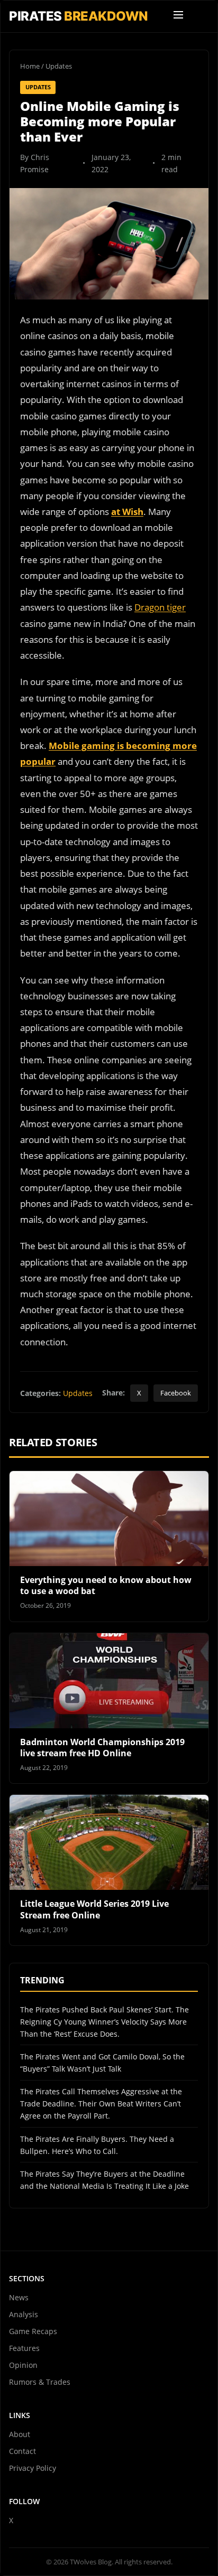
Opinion (23, 2365)
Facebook (176, 1393)
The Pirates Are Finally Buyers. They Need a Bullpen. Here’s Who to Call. (97, 2145)
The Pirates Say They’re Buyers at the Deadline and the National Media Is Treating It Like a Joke (105, 2180)
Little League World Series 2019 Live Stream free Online (94, 1909)
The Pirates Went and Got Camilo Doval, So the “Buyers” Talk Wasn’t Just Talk (102, 2063)
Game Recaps (33, 2331)
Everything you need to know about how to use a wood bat (106, 1586)
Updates (59, 66)
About (20, 2434)
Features (24, 2348)
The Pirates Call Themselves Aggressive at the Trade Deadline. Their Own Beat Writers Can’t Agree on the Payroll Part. (101, 2104)
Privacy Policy (33, 2468)
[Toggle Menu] (178, 16)
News (19, 2297)
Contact (22, 2451)
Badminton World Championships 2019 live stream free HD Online (102, 1748)
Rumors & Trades (40, 2382)
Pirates (79, 16)
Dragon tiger (160, 607)
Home (30, 66)
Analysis (24, 2314)
